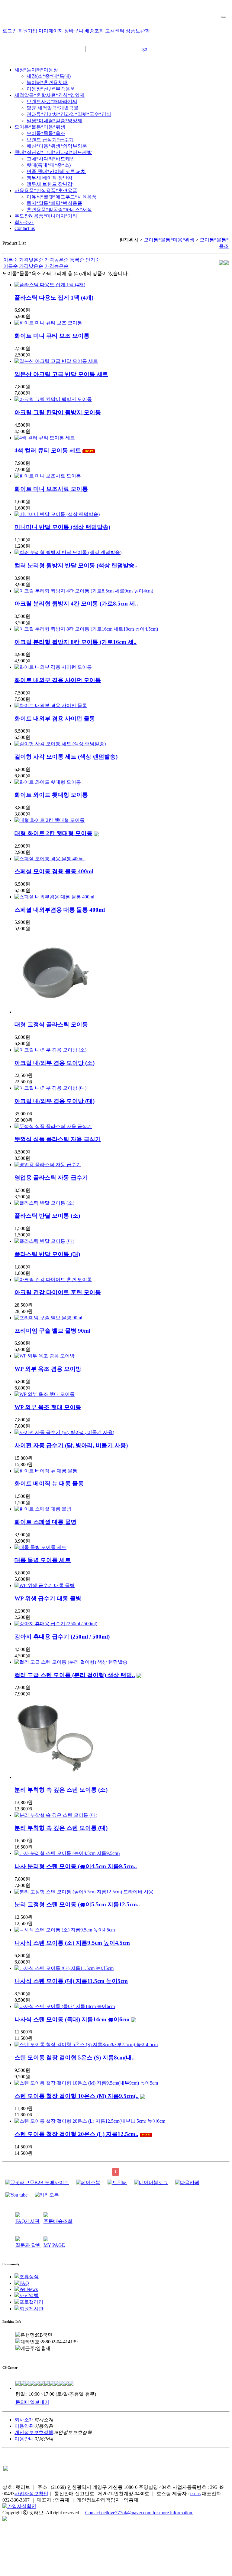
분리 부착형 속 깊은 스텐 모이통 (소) (61, 1790)
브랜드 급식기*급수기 (50, 140)
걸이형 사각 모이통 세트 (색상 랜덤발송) (66, 757)
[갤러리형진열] (221, 263)
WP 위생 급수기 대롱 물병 (48, 1598)
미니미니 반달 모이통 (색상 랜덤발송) (62, 527)
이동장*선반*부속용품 (51, 89)
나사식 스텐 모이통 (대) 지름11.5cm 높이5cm (71, 1981)
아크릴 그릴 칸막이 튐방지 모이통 (58, 412)
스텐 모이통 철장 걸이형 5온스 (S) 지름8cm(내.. (75, 2058)
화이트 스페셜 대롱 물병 (45, 1522)
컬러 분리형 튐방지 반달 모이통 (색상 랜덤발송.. (76, 565)
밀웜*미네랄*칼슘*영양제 (54, 121)
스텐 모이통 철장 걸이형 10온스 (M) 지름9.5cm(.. (77, 2096)
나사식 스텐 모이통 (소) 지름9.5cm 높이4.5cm (72, 1943)
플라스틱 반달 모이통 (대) (47, 1254)
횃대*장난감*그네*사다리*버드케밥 (53, 152)
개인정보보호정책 (34, 2432)
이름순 (11, 260)
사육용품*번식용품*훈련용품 (46, 190)
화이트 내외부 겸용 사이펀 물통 (55, 719)
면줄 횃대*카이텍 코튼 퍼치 (56, 171)
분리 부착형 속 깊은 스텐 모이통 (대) (61, 1828)
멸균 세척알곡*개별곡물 (53, 108)
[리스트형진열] (226, 263)
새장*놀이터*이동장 (36, 70)
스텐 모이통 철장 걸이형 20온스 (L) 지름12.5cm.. (76, 2134)
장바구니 (74, 31)
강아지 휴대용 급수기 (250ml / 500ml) (62, 1637)
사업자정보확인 (31, 2494)
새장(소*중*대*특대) (49, 76)
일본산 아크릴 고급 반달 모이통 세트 (61, 374)
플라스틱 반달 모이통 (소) (47, 1216)
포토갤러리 (31, 2302)
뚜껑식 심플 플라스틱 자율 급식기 (58, 1139)
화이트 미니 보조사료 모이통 (51, 489)
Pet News (29, 2289)
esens (195, 2494)
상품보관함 (138, 31)
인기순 (93, 260)
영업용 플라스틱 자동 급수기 (51, 1178)
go (145, 49)
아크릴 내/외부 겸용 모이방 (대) (55, 1101)
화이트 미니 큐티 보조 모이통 (52, 336)
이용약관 (24, 2426)
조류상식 (29, 2277)
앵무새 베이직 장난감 (50, 178)
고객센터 (115, 31)
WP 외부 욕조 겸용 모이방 (48, 1369)
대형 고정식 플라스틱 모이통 (51, 1024)
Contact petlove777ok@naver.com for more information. (139, 2513)
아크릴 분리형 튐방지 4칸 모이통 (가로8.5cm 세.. (76, 604)
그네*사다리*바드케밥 (51, 159)
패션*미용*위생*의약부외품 (57, 146)
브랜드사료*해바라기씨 (52, 102)
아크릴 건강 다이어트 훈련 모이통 (58, 1292)
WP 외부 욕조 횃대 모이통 (48, 1407)
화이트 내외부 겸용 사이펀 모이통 (58, 680)
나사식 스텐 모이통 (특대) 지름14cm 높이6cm (72, 2019)
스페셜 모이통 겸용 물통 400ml (54, 871)
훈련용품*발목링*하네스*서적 (59, 210)
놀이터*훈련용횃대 (47, 82)
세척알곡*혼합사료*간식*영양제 (50, 95)
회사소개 (24, 222)
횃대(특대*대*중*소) (49, 165)
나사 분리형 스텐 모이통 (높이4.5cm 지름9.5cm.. (76, 1866)
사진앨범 (29, 2295)
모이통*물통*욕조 (46, 133)
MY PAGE (54, 2245)
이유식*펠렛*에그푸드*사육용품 (62, 197)
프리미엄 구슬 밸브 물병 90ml (52, 1331)
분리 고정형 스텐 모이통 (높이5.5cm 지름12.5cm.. (77, 1904)
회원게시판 (31, 2309)
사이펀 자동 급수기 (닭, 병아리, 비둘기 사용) (71, 1445)
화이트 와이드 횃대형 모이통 (51, 795)
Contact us (25, 228)
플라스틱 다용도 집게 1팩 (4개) (54, 298)
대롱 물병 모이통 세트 (43, 1560)
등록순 (77, 260)
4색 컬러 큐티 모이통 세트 (48, 450)
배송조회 (94, 31)
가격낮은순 (31, 260)
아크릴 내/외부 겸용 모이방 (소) (55, 1063)
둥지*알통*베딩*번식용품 (54, 203)
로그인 (10, 31)
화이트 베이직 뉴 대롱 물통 (49, 1483)
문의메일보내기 (32, 2402)
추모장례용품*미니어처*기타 (46, 216)
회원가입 (28, 31)
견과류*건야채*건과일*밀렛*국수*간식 (69, 114)
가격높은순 (56, 260)
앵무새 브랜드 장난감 (50, 184)
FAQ (24, 2283)
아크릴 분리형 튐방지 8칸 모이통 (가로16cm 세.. (76, 642)
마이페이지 (51, 31)
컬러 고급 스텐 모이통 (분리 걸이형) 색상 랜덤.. (75, 1675)
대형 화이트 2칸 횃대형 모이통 (53, 833)
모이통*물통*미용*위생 (40, 127)
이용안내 (24, 2439)
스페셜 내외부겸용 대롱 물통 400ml (60, 910)
